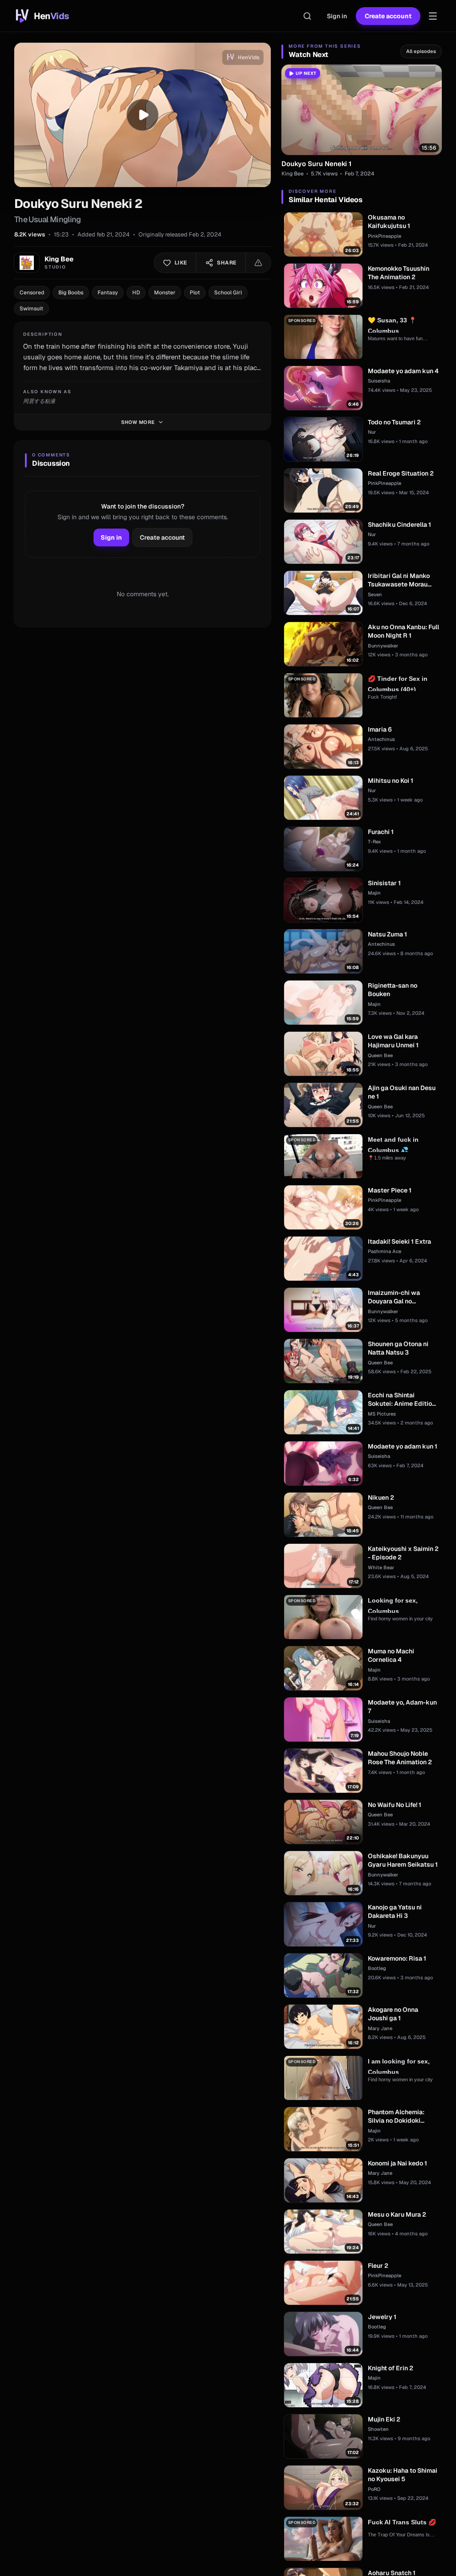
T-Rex (375, 842)
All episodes (421, 51)
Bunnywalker (383, 646)
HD (136, 293)
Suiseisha (379, 381)
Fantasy (108, 293)
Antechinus (381, 739)
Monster (165, 293)
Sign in (337, 16)
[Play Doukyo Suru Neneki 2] (142, 115)
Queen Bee (380, 1055)
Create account (388, 16)
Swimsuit (31, 309)
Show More (138, 422)
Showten (378, 2429)
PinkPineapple (385, 236)
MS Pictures (382, 1414)
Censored (32, 293)
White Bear (381, 1567)
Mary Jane (380, 2028)
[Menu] (433, 16)
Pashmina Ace (385, 1251)
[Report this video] (258, 263)
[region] (142, 115)
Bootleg (377, 1968)
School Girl (228, 293)
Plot (195, 293)
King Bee (293, 174)
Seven (375, 594)
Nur (372, 432)
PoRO (374, 2489)
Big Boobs (71, 293)
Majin (374, 893)
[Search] (307, 16)
